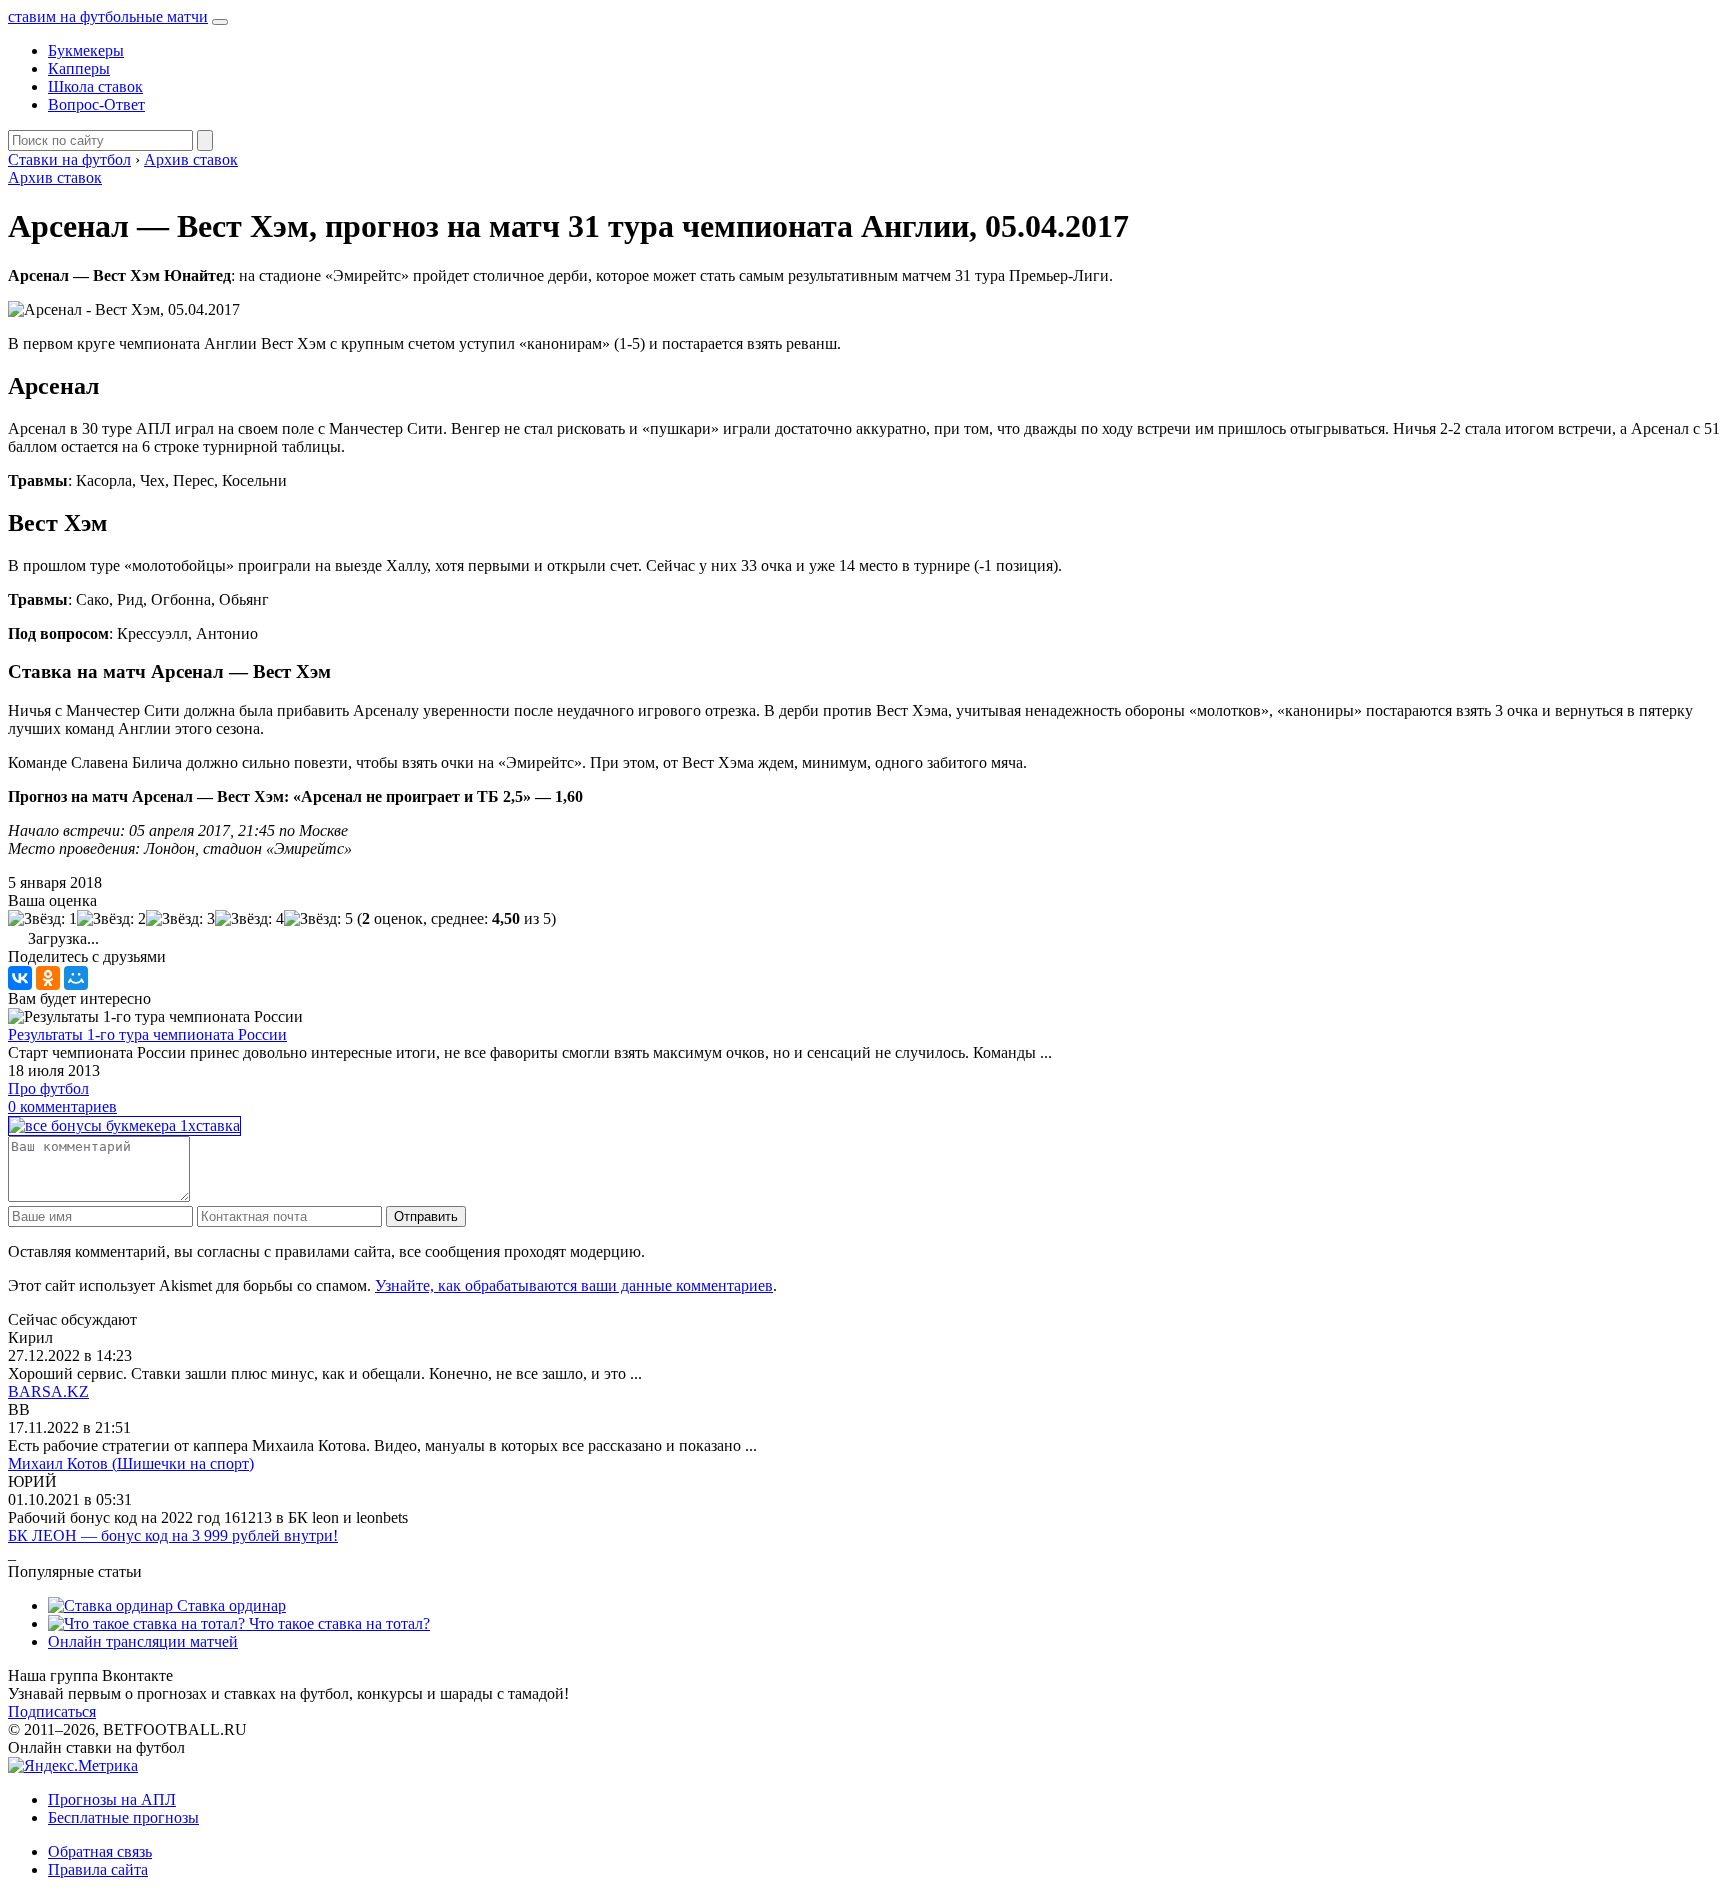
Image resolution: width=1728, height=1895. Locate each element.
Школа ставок (95, 86)
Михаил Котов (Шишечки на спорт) (131, 1463)
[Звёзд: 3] (180, 919)
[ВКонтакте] (20, 978)
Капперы (79, 68)
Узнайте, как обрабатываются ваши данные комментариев (574, 1285)
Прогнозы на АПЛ (112, 1799)
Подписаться (52, 1711)
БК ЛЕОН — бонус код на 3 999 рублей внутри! (173, 1535)
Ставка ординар (229, 1605)
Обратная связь (100, 1851)
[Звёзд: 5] (318, 919)
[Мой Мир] (76, 978)
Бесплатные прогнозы (123, 1817)
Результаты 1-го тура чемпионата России (147, 1034)
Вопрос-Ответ (96, 104)
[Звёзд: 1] (42, 919)
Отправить (426, 1216)
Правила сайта (98, 1869)
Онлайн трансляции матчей (143, 1641)
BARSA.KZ (48, 1391)
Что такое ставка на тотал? (337, 1623)
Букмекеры (86, 50)
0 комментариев (62, 1106)
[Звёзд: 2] (111, 919)
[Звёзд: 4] (249, 919)
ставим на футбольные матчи (108, 16)
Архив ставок (55, 177)
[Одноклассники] (48, 978)
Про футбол (48, 1088)
